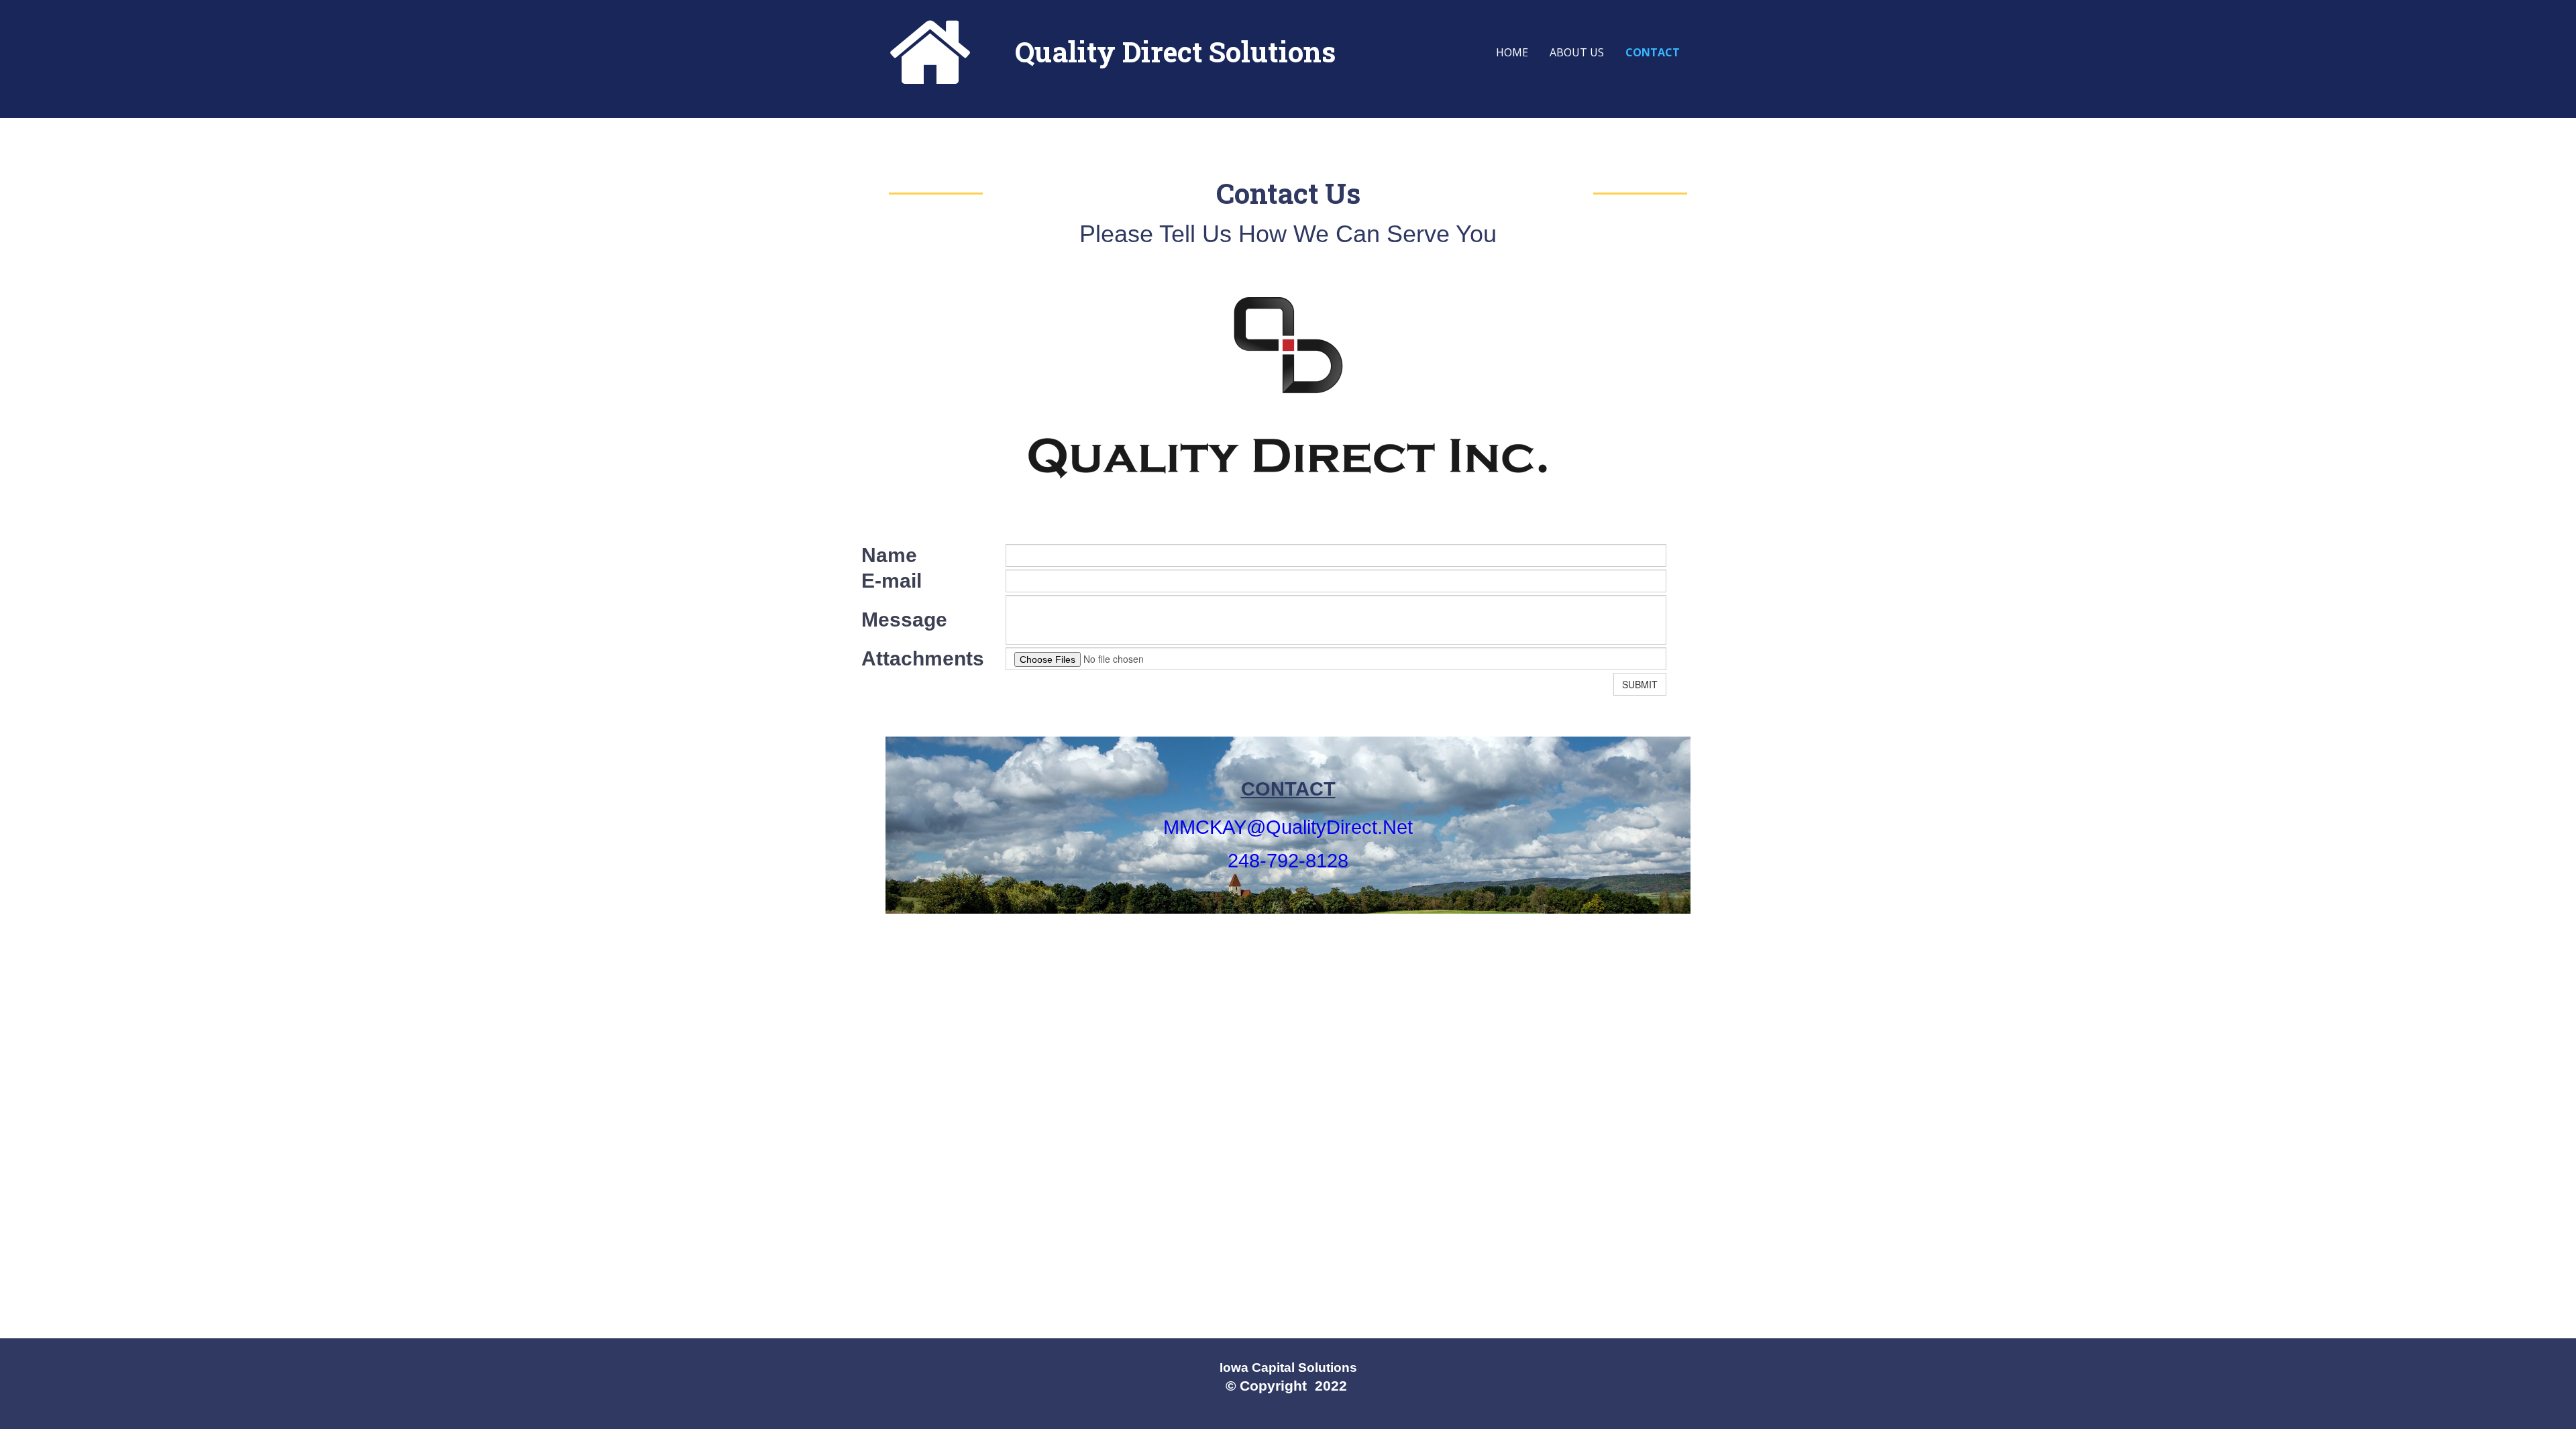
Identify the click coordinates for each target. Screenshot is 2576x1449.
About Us (1577, 52)
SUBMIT (1640, 684)
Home (1512, 52)
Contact (1653, 52)
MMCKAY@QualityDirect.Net (1288, 827)
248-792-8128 (1288, 861)
